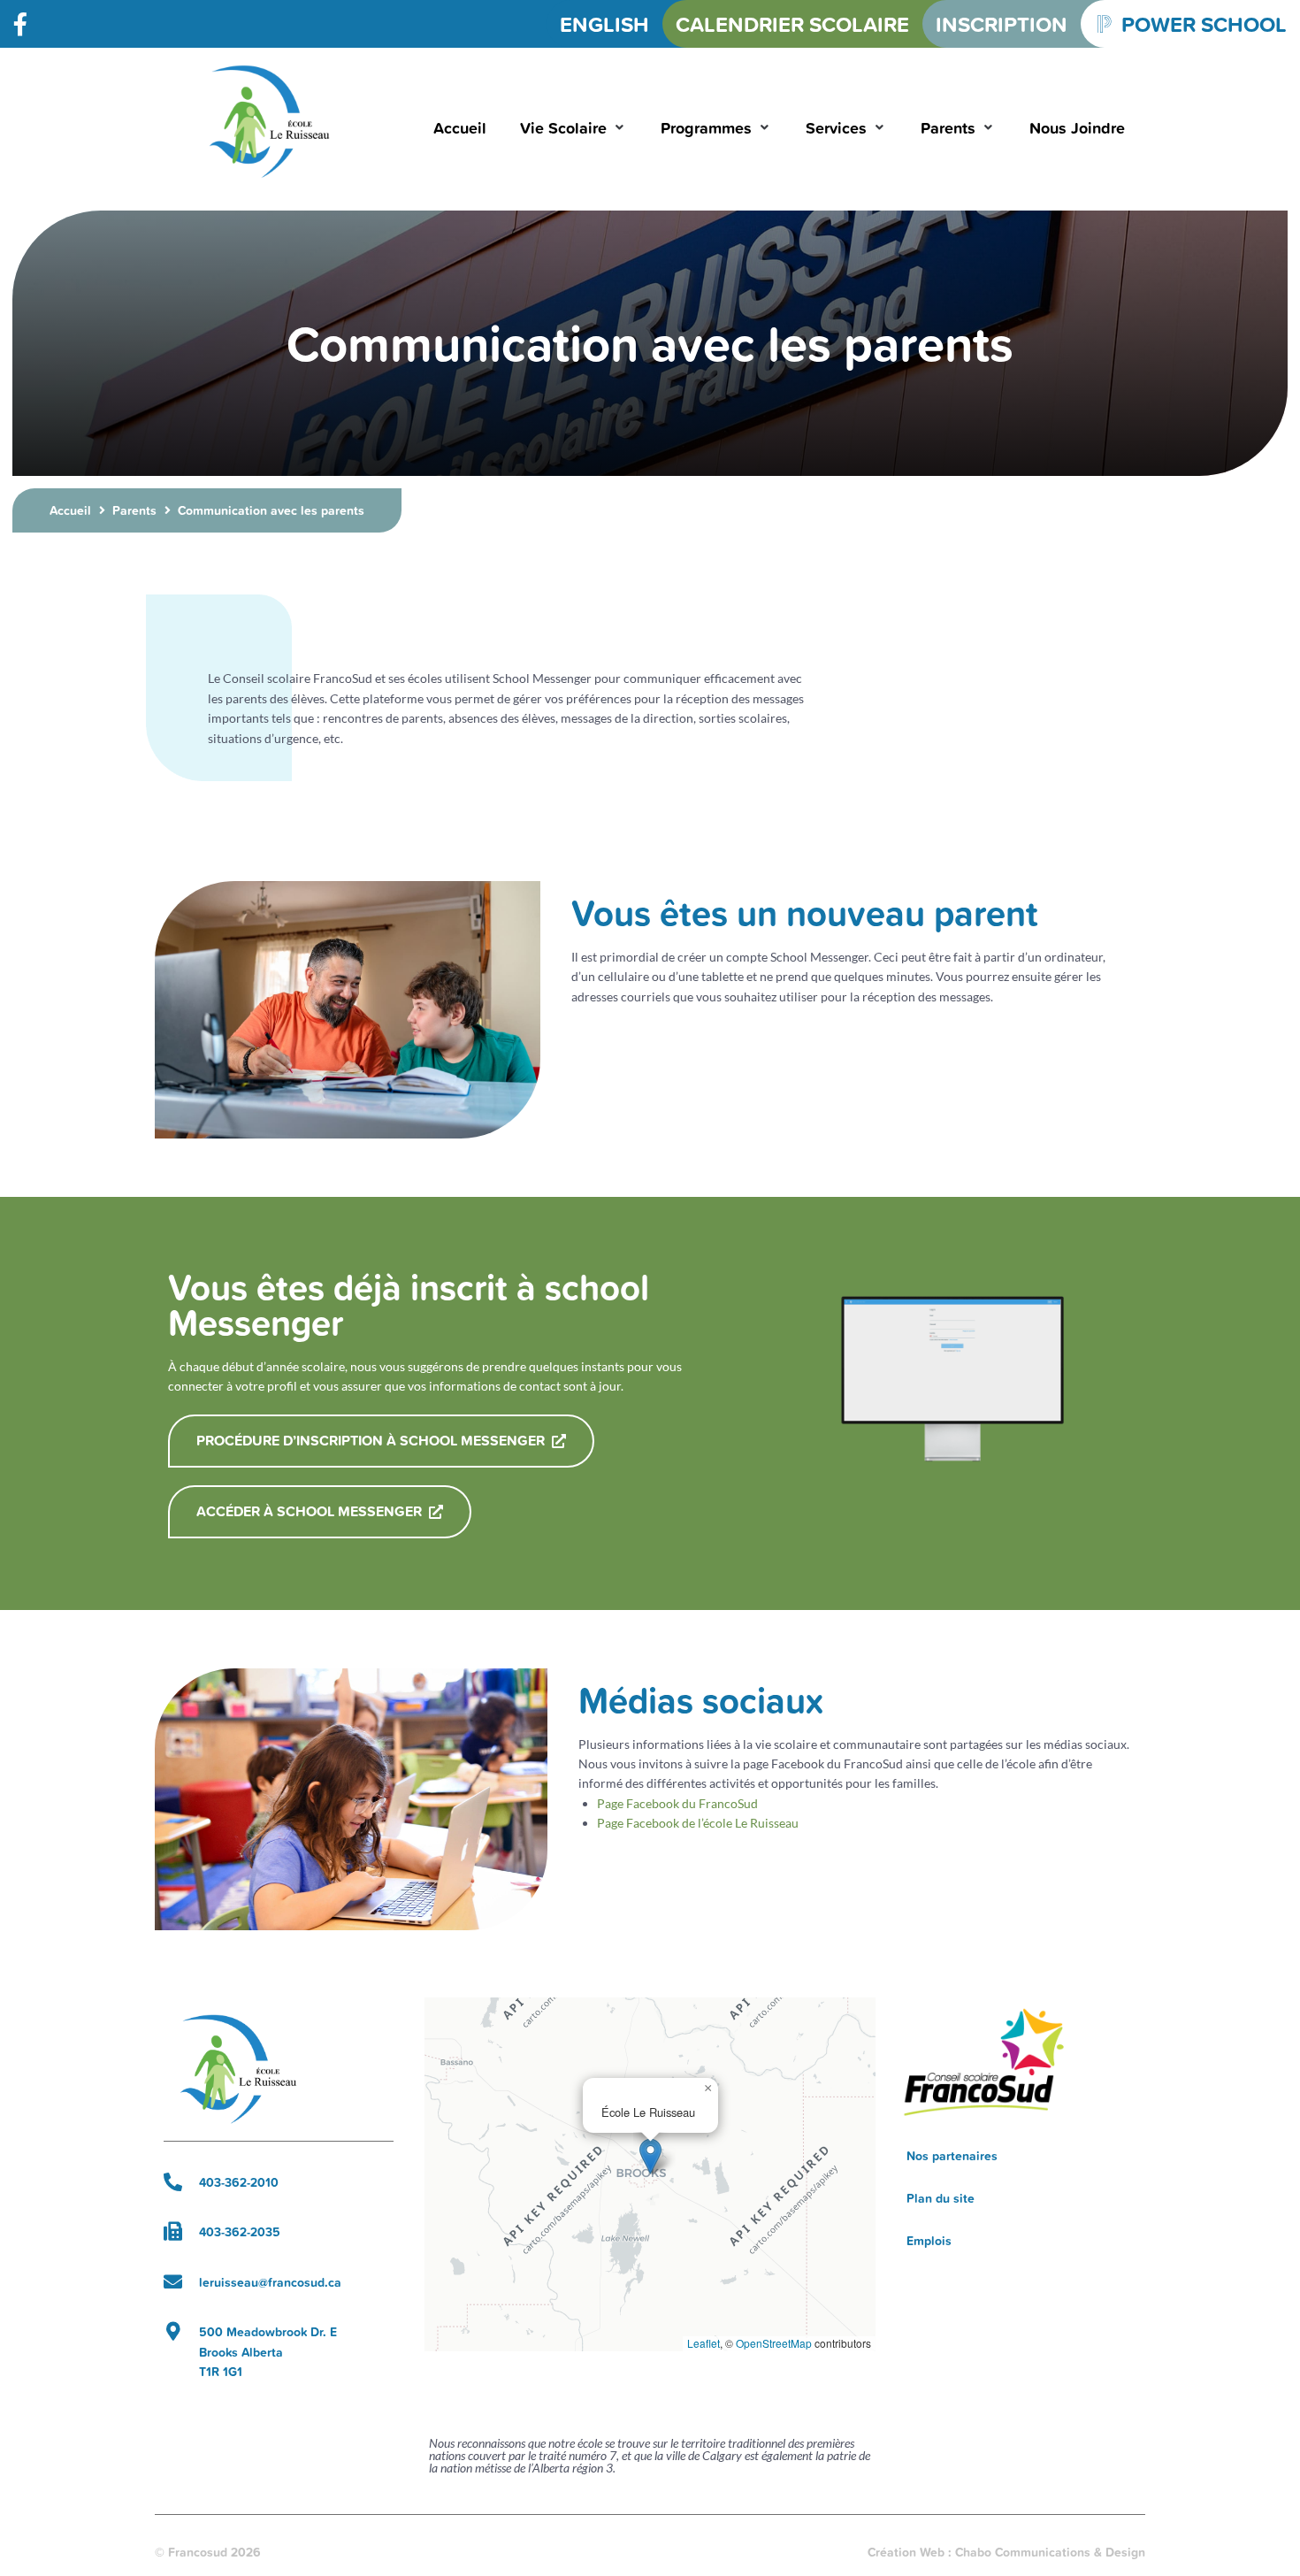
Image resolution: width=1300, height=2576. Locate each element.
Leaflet (704, 2343)
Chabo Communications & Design (1050, 2552)
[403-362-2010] (173, 2182)
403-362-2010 (239, 2182)
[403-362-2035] (173, 2231)
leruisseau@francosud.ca (270, 2282)
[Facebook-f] (20, 24)
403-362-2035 (240, 2232)
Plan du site (941, 2198)
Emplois (929, 2241)
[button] (574, 128)
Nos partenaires (952, 2156)
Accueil (70, 510)
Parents (134, 510)
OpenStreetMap (774, 2343)
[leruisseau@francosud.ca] (173, 2282)
